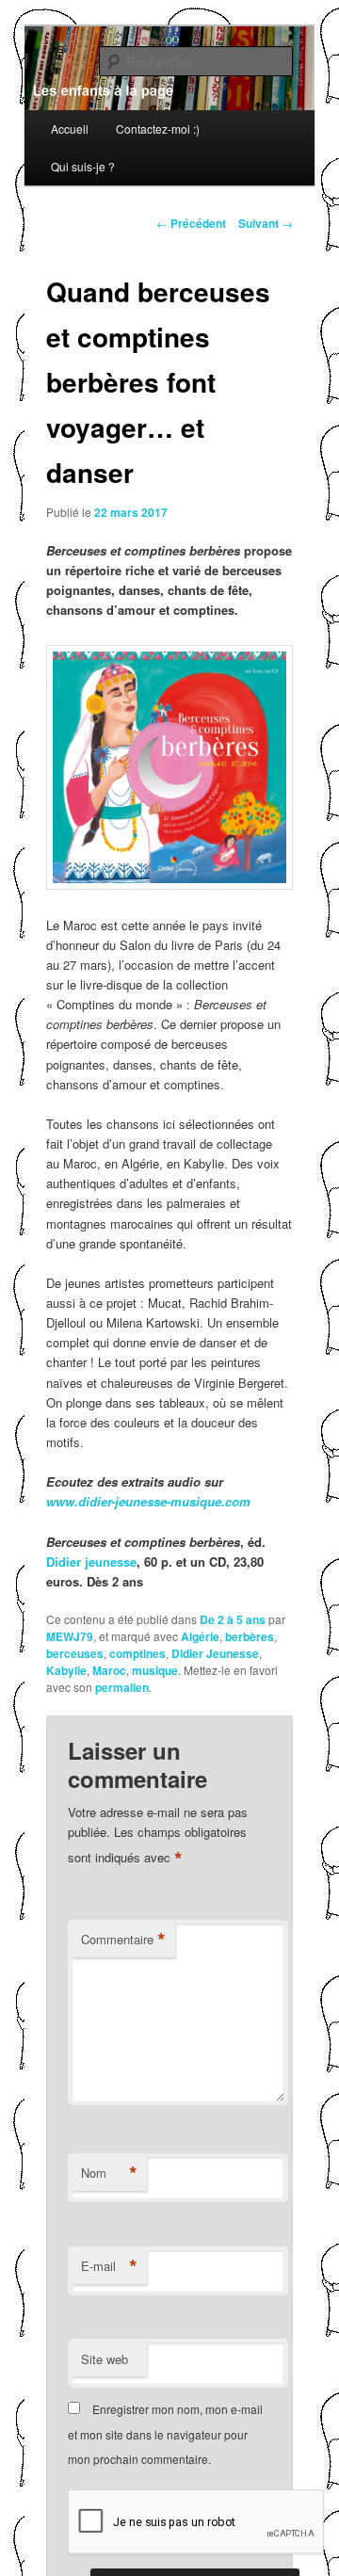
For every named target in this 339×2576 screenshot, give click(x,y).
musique (155, 1670)
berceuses (75, 1653)
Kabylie (66, 1670)
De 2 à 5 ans (233, 1619)
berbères (250, 1636)
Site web (105, 2359)
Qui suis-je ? (83, 166)
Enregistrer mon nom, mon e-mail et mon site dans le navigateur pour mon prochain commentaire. (165, 2434)
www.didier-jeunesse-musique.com (148, 1501)
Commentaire (123, 1940)
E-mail (109, 2266)
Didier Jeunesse (215, 1653)
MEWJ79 (70, 1636)
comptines (137, 1653)
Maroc (109, 1670)
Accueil (70, 129)
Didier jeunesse (91, 1562)
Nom (109, 2173)
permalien (122, 1687)
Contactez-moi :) (158, 129)
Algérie (200, 1636)
